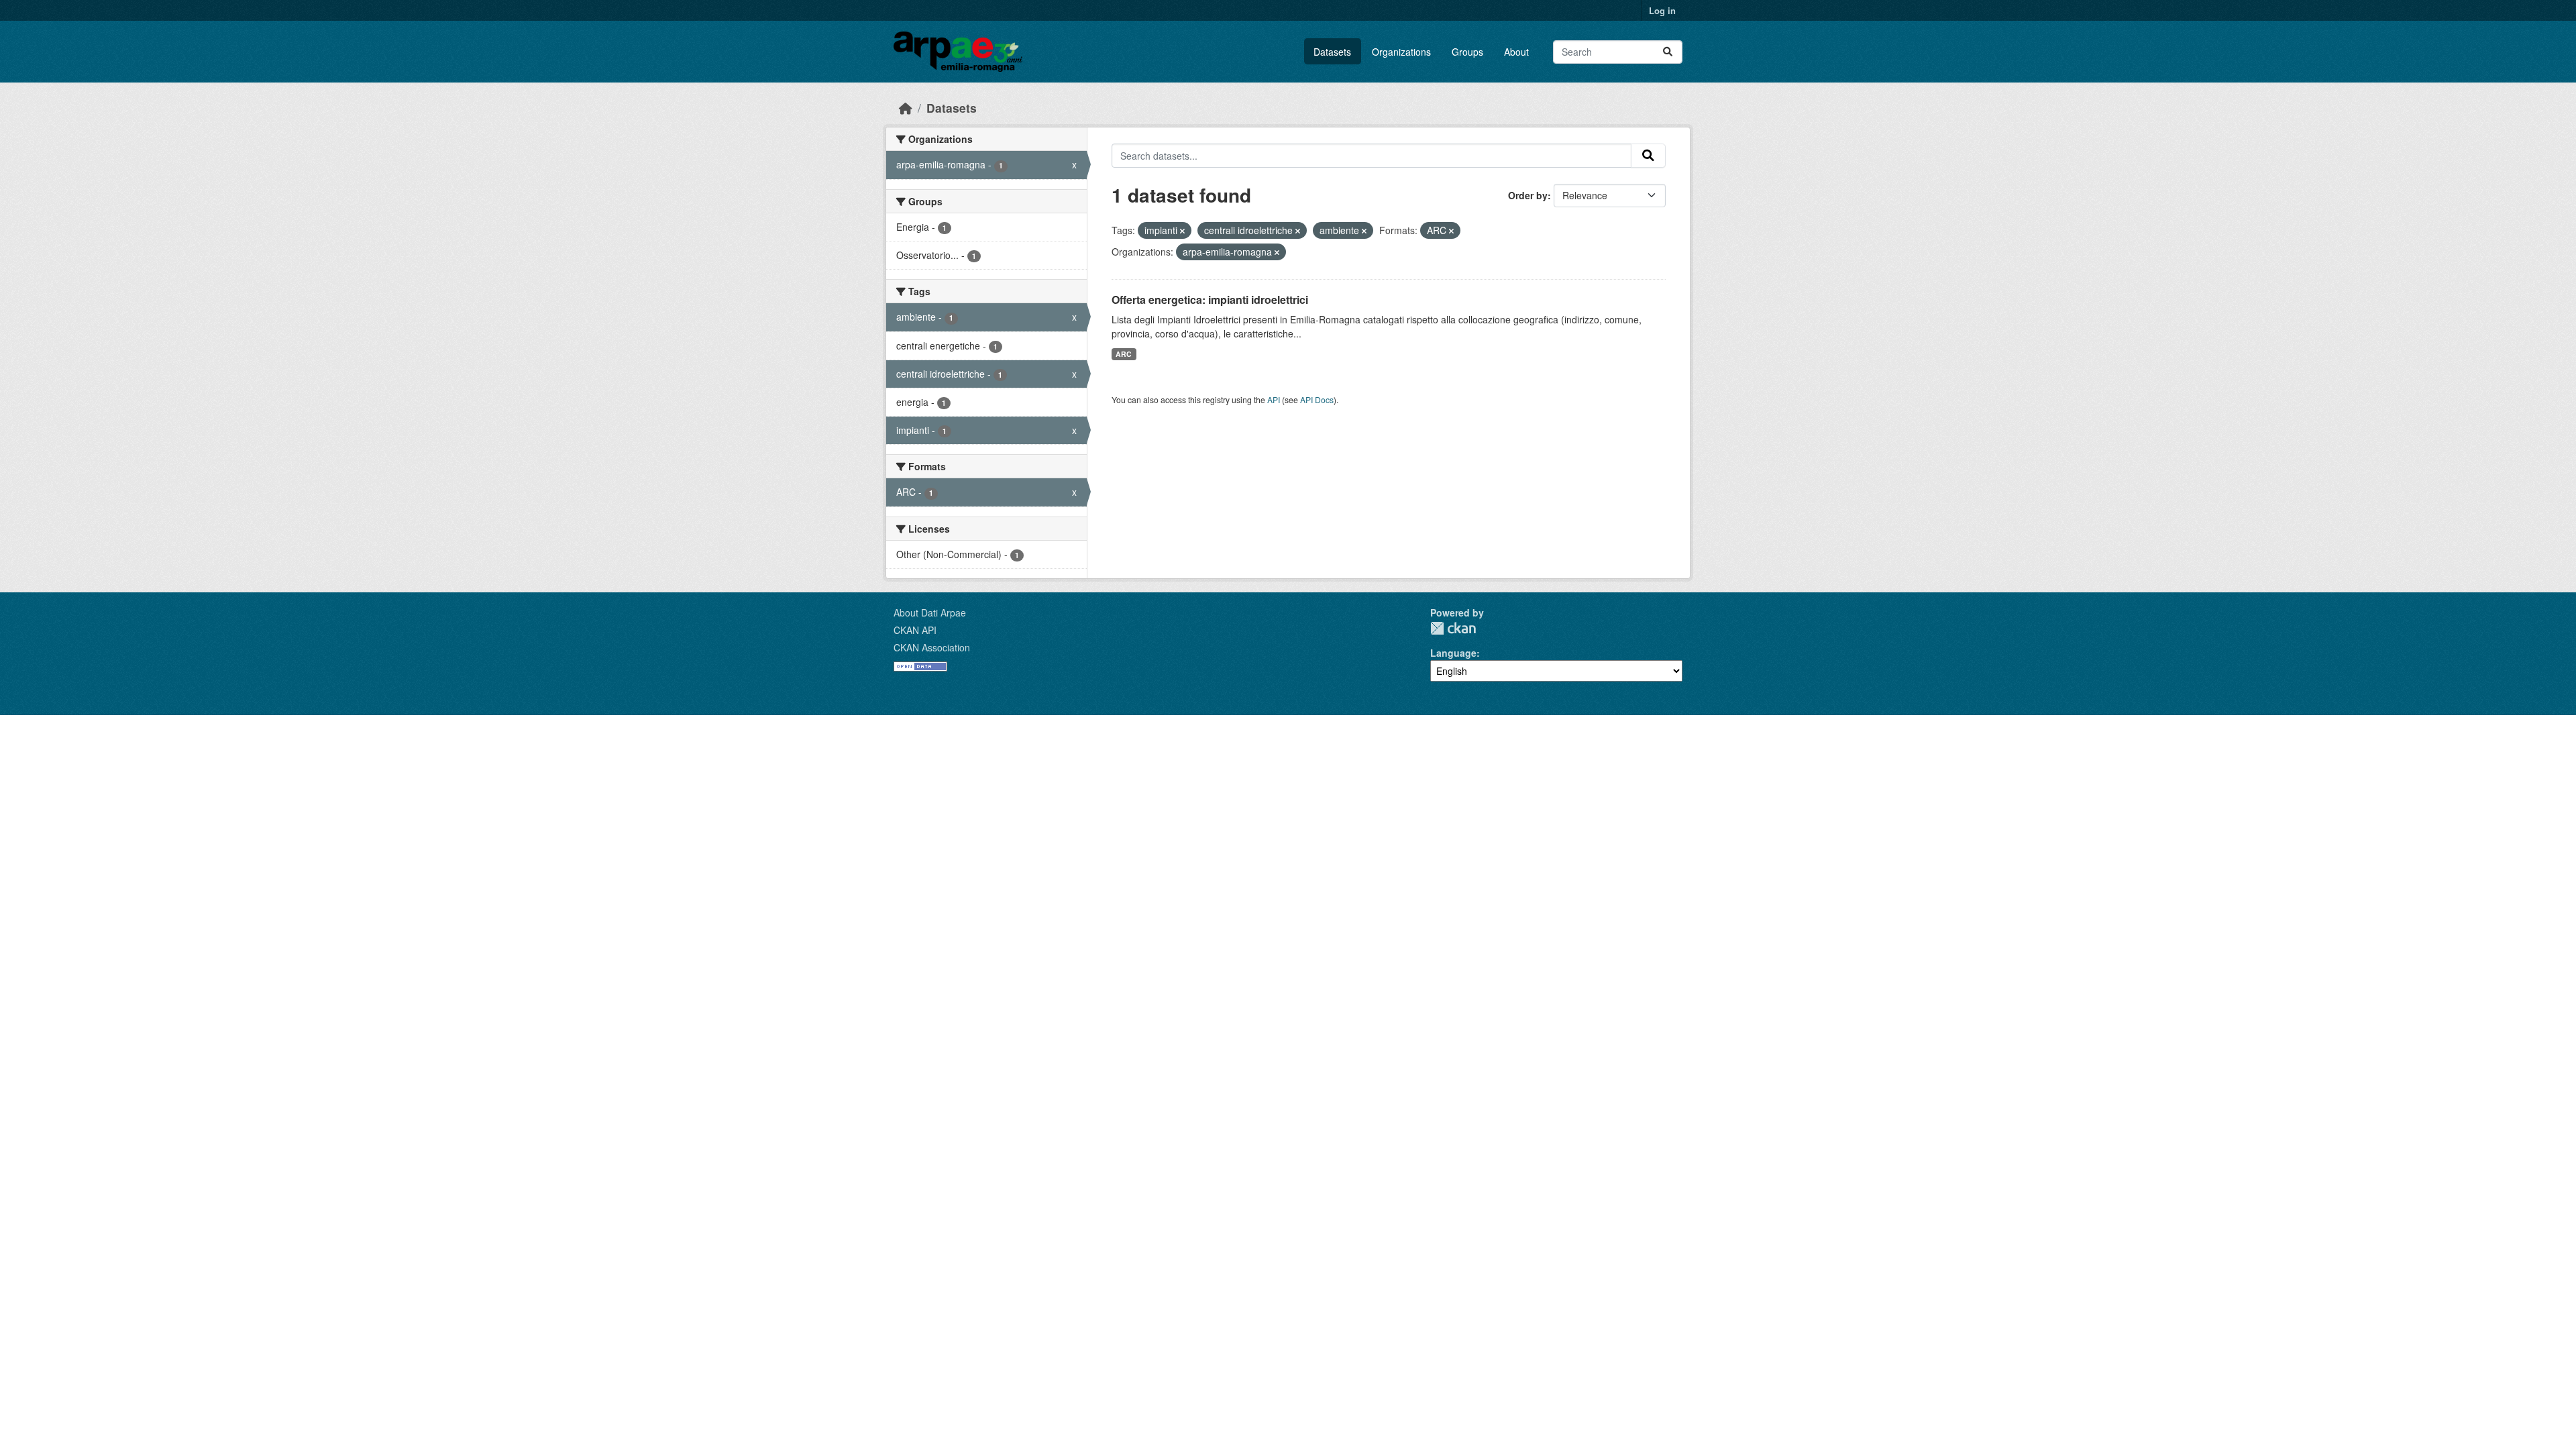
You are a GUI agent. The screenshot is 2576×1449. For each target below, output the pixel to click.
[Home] (906, 108)
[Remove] (1182, 231)
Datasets (1332, 52)
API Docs (1317, 399)
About (1516, 52)
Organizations (1401, 52)
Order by (1528, 195)
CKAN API (915, 630)
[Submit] (1668, 52)
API (1274, 399)
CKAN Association (932, 647)
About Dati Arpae (930, 612)
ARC (1124, 354)
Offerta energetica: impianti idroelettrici (1210, 300)
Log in (1662, 10)
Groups (1467, 52)
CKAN (1453, 628)
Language (1453, 653)
